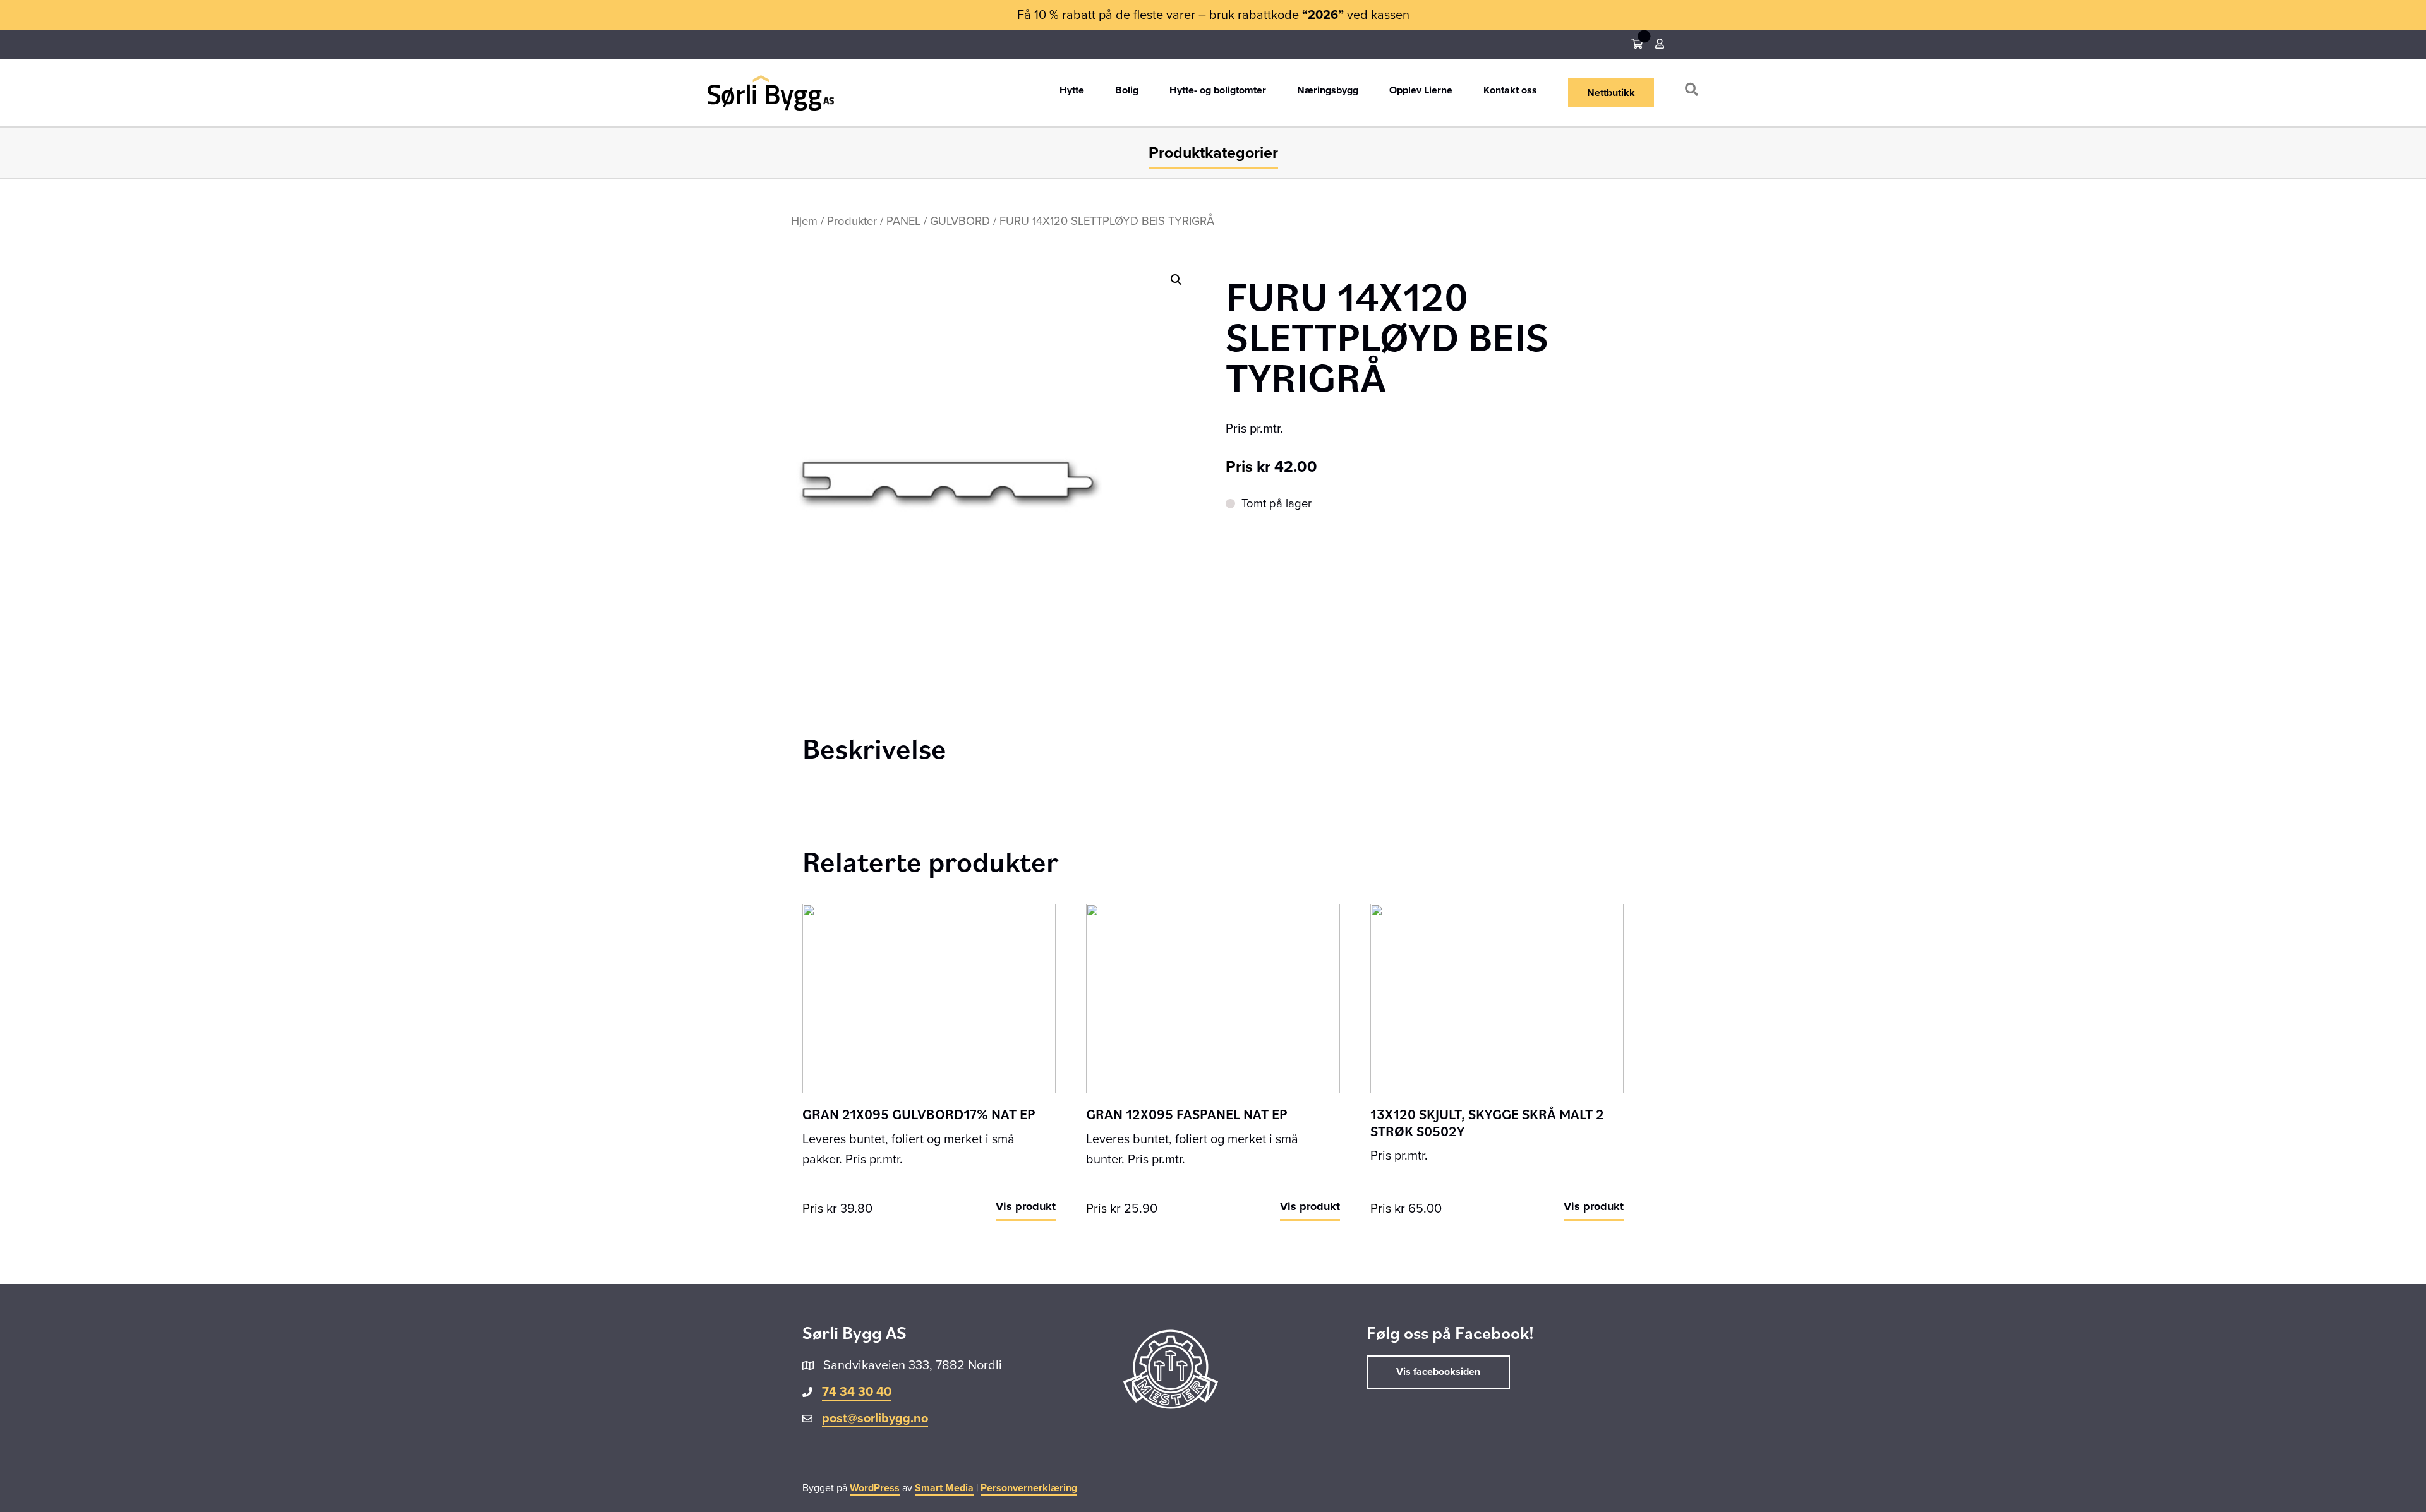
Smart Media (944, 1488)
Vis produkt (1026, 1206)
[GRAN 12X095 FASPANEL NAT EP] (1213, 998)
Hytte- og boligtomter (1218, 91)
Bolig (1127, 91)
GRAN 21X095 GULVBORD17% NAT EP (919, 1114)
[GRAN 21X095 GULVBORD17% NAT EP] (929, 998)
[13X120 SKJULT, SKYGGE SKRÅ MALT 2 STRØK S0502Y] (1497, 998)
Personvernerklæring (1029, 1488)
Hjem (804, 221)
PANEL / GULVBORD (938, 221)
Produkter (852, 221)
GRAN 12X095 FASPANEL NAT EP (1187, 1114)
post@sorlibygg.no (875, 1419)
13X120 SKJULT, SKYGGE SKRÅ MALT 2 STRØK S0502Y (1487, 1122)
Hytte (1072, 91)
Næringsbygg (1328, 91)
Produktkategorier (1213, 153)
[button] (1694, 93)
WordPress (875, 1488)
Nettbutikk (1611, 93)
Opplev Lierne (1421, 91)
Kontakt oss (1510, 91)
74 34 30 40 (857, 1392)
